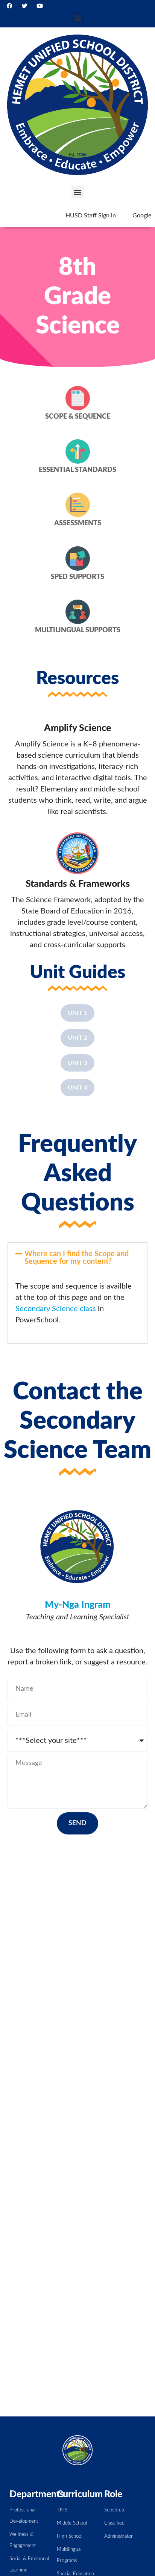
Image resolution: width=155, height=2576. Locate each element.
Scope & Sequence (78, 417)
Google (142, 216)
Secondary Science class (56, 1309)
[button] (78, 17)
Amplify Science (77, 728)
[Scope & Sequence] (78, 398)
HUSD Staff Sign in (91, 216)
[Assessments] (78, 505)
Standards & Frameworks (78, 884)
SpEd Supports (77, 577)
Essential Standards (77, 470)
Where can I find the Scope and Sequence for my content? (77, 1258)
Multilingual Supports (78, 630)
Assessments (78, 523)
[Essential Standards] (78, 451)
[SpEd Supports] (78, 558)
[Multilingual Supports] (78, 612)
